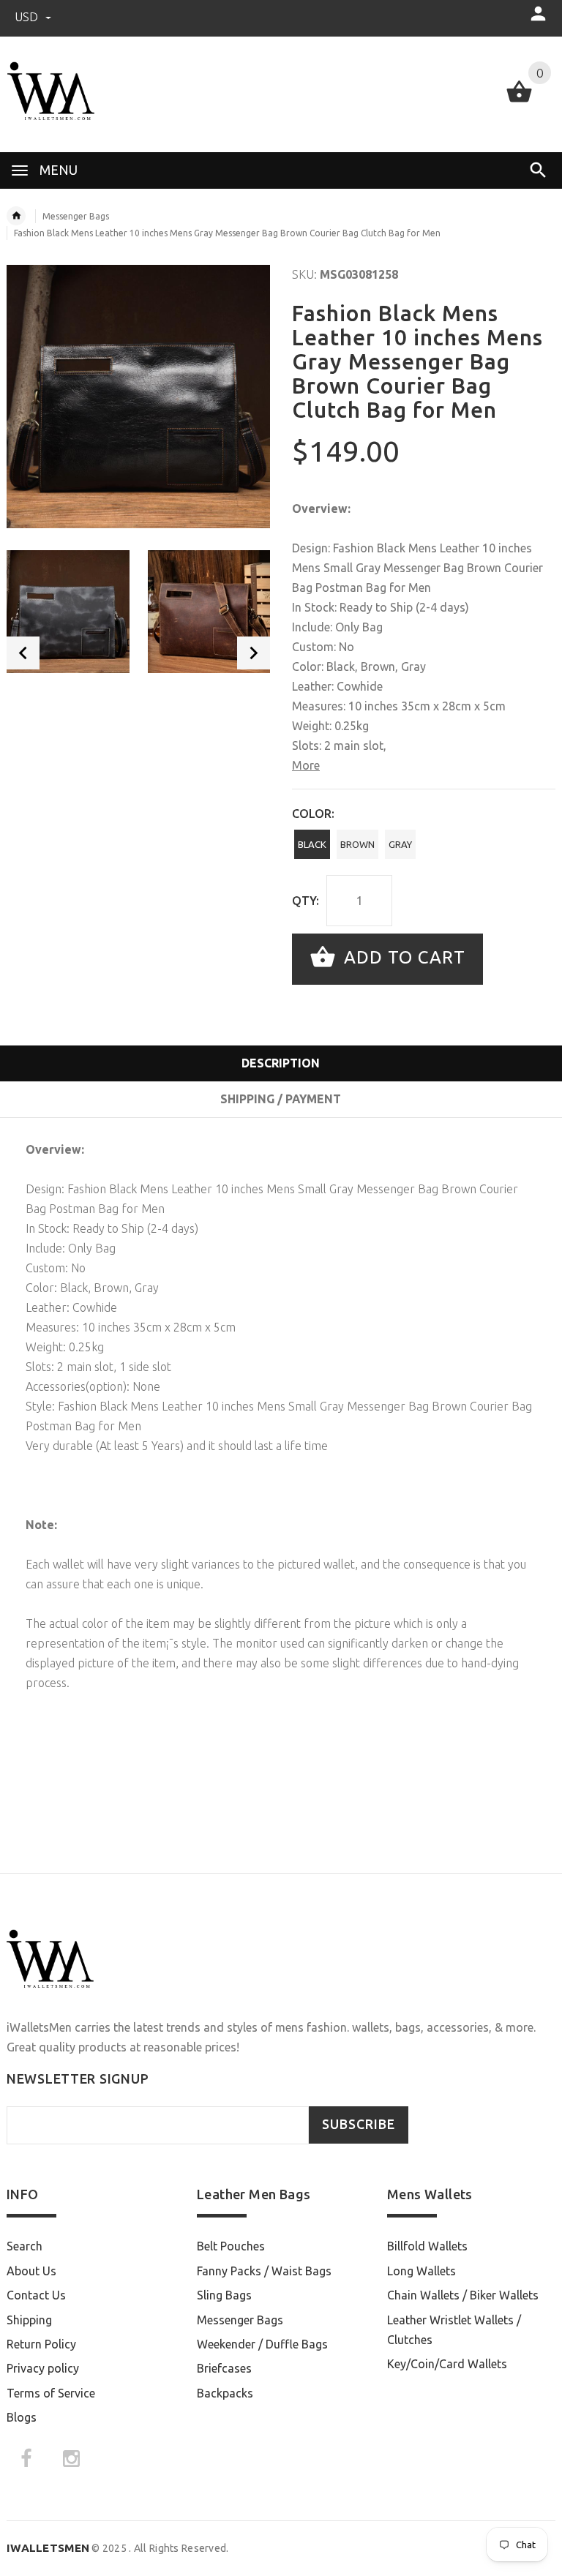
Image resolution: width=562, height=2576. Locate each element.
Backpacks (225, 2393)
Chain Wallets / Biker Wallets (463, 2295)
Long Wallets (421, 2271)
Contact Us (36, 2295)
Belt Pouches (231, 2246)
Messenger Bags (76, 216)
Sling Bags (224, 2295)
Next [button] (254, 653)
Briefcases (224, 2368)
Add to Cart (402, 957)
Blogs (22, 2417)
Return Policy (41, 2344)
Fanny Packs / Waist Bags (264, 2271)
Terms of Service (51, 2393)
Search (25, 2246)
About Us (31, 2271)
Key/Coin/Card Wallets (447, 2364)
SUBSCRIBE (359, 2124)
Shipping (29, 2320)
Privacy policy (43, 2368)
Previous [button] (23, 653)
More (306, 765)
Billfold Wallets (427, 2246)
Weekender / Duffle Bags (262, 2344)
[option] (68, 612)
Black (312, 844)
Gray (400, 844)
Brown (357, 844)
